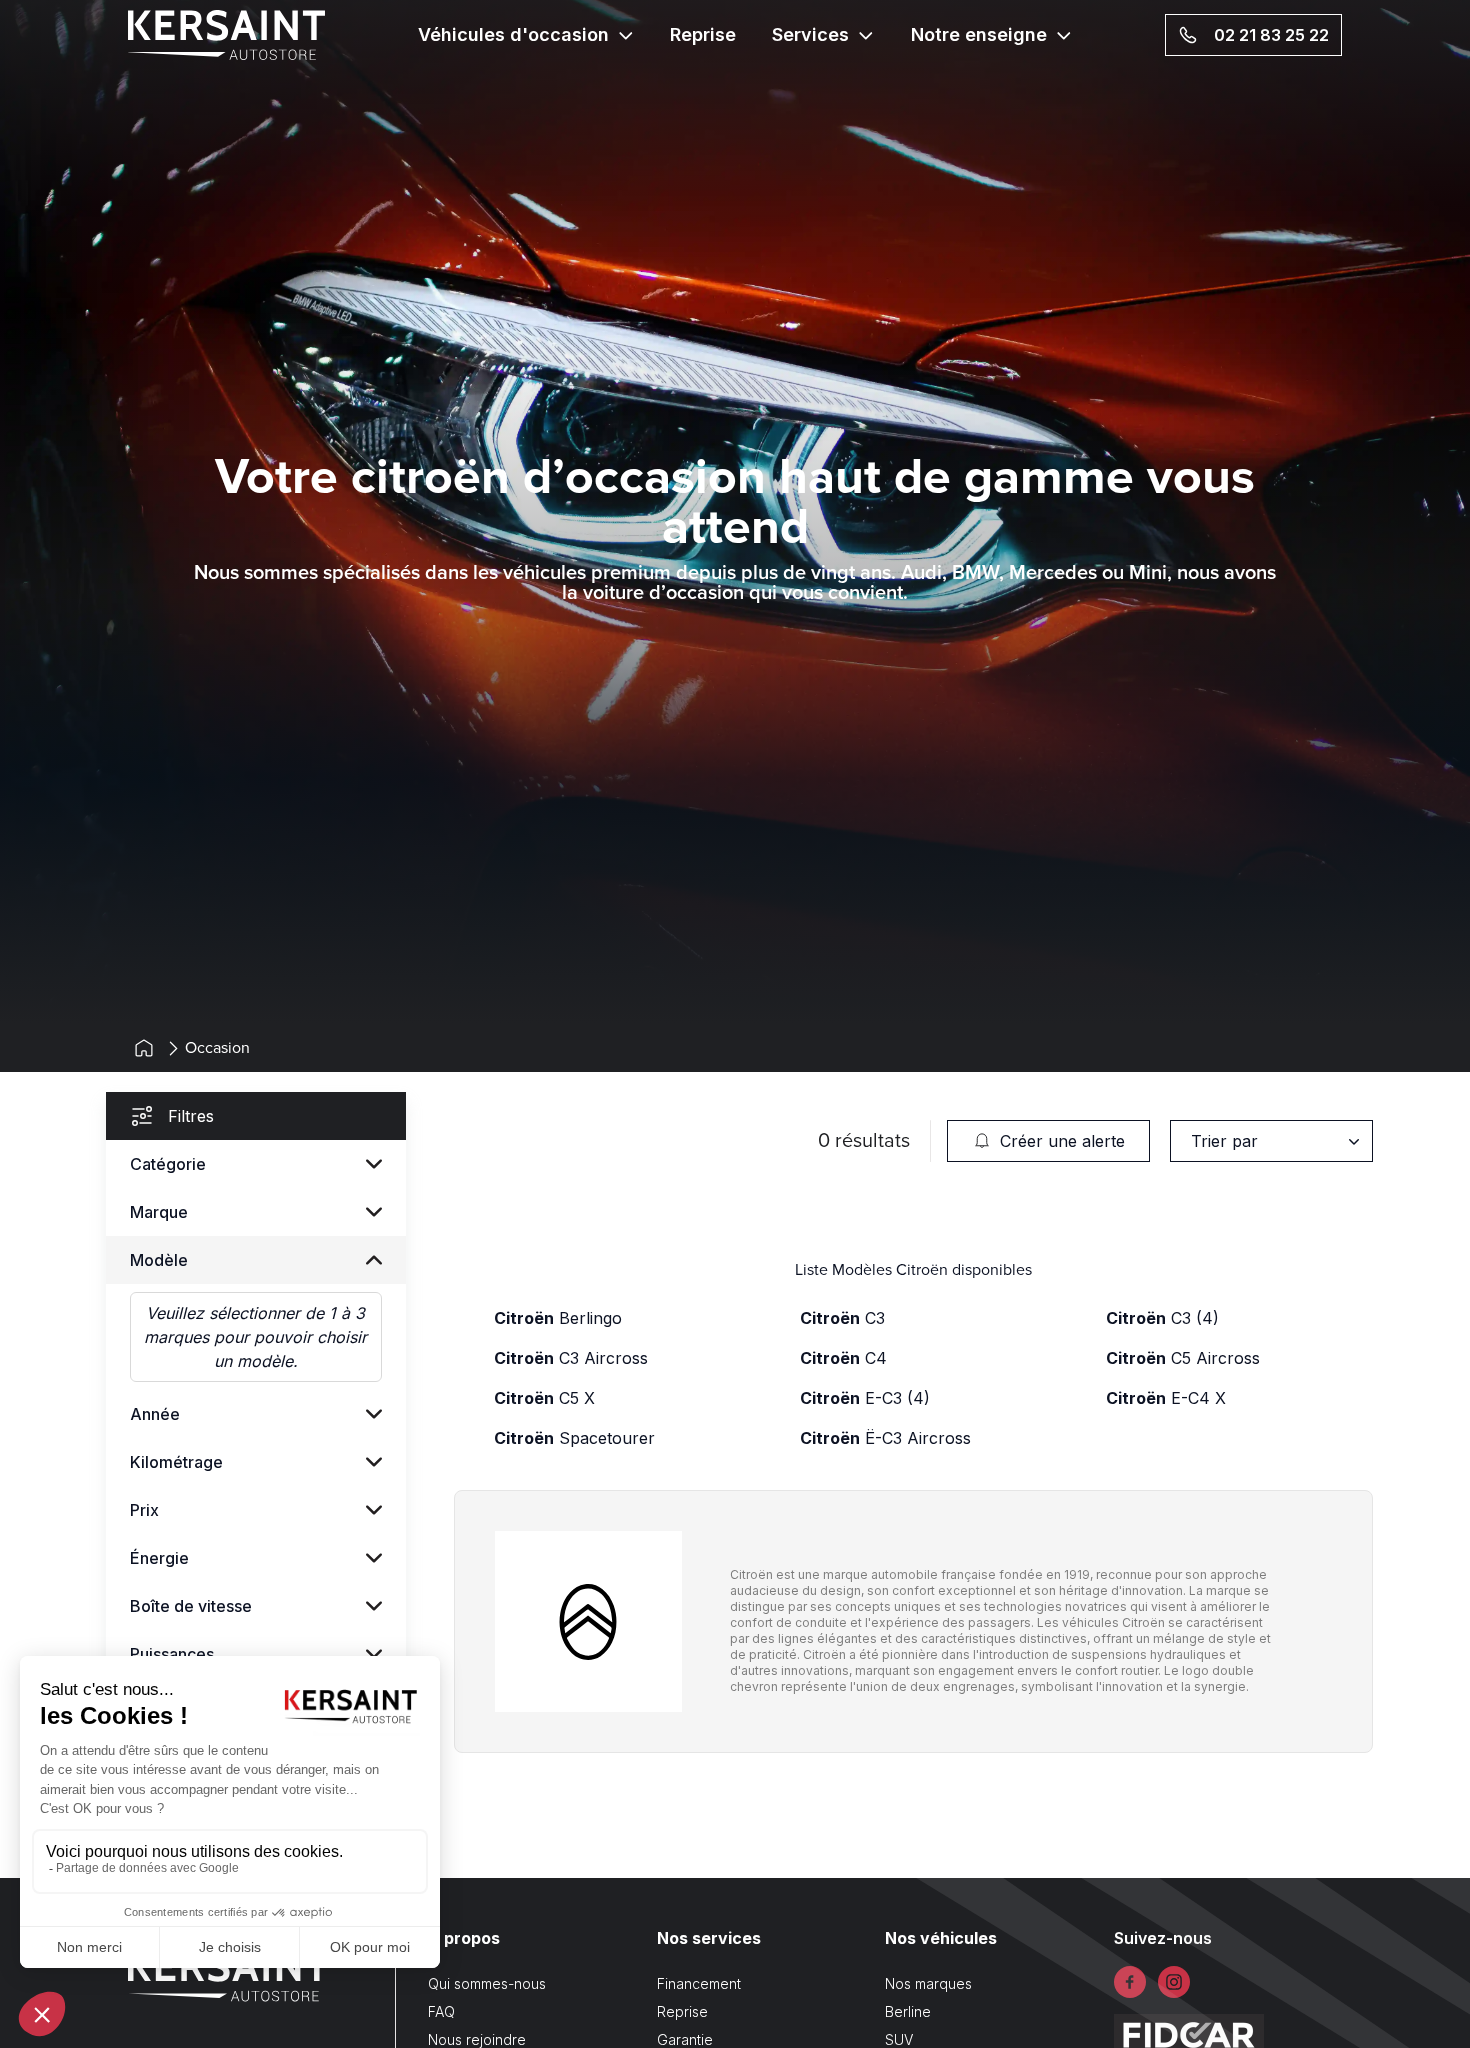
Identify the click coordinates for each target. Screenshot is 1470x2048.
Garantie (685, 2039)
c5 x (544, 1398)
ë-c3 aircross (885, 1438)
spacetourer (574, 1438)
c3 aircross (571, 1358)
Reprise (703, 34)
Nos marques (928, 1983)
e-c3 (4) (865, 1398)
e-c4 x (1166, 1398)
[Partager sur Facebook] (1130, 1982)
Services (810, 34)
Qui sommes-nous (487, 1983)
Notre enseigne (979, 34)
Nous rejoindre (477, 2039)
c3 (842, 1318)
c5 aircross (1183, 1358)
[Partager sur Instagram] (1174, 1982)
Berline (908, 2011)
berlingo (558, 1318)
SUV (899, 2039)
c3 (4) (1162, 1318)
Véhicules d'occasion (513, 34)
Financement (699, 1983)
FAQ (441, 2011)
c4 (843, 1358)
